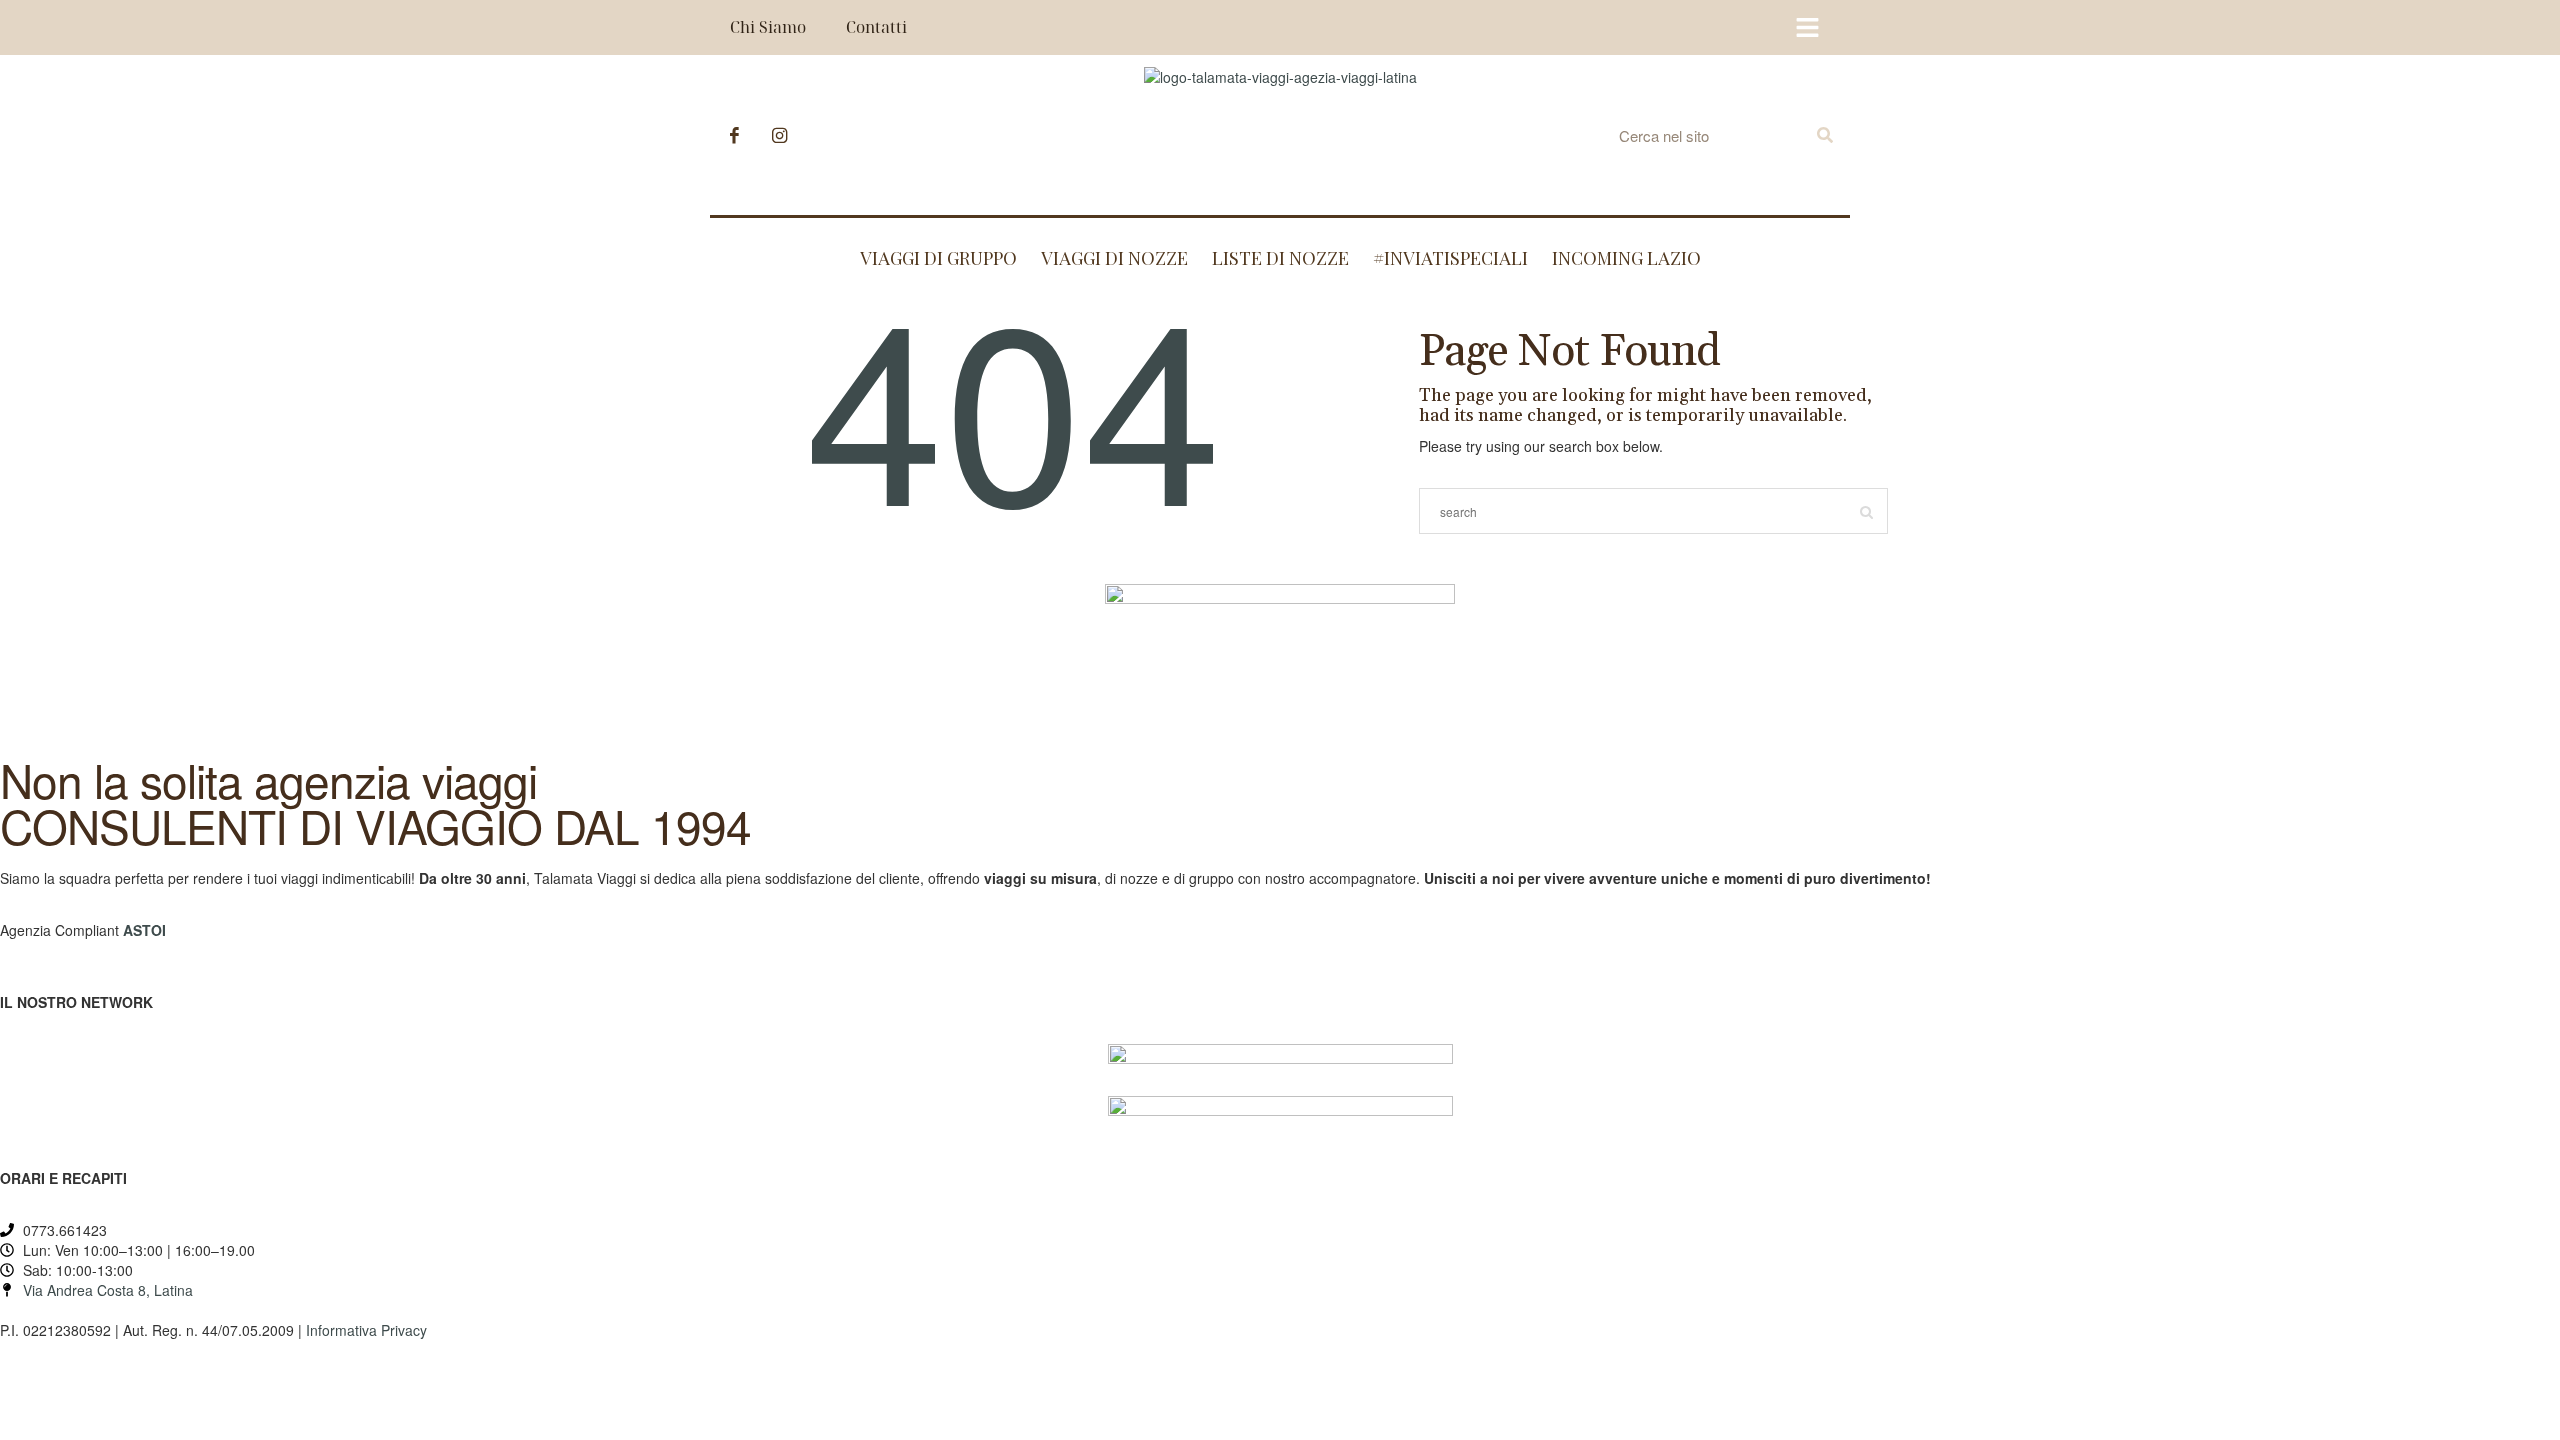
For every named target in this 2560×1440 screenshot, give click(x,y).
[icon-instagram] (780, 135)
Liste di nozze (1280, 258)
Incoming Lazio (1626, 258)
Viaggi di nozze (1114, 258)
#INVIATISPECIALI (1450, 258)
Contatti (876, 27)
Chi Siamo (768, 27)
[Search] (1825, 135)
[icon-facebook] (740, 135)
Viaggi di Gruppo (938, 258)
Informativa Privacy (366, 1330)
